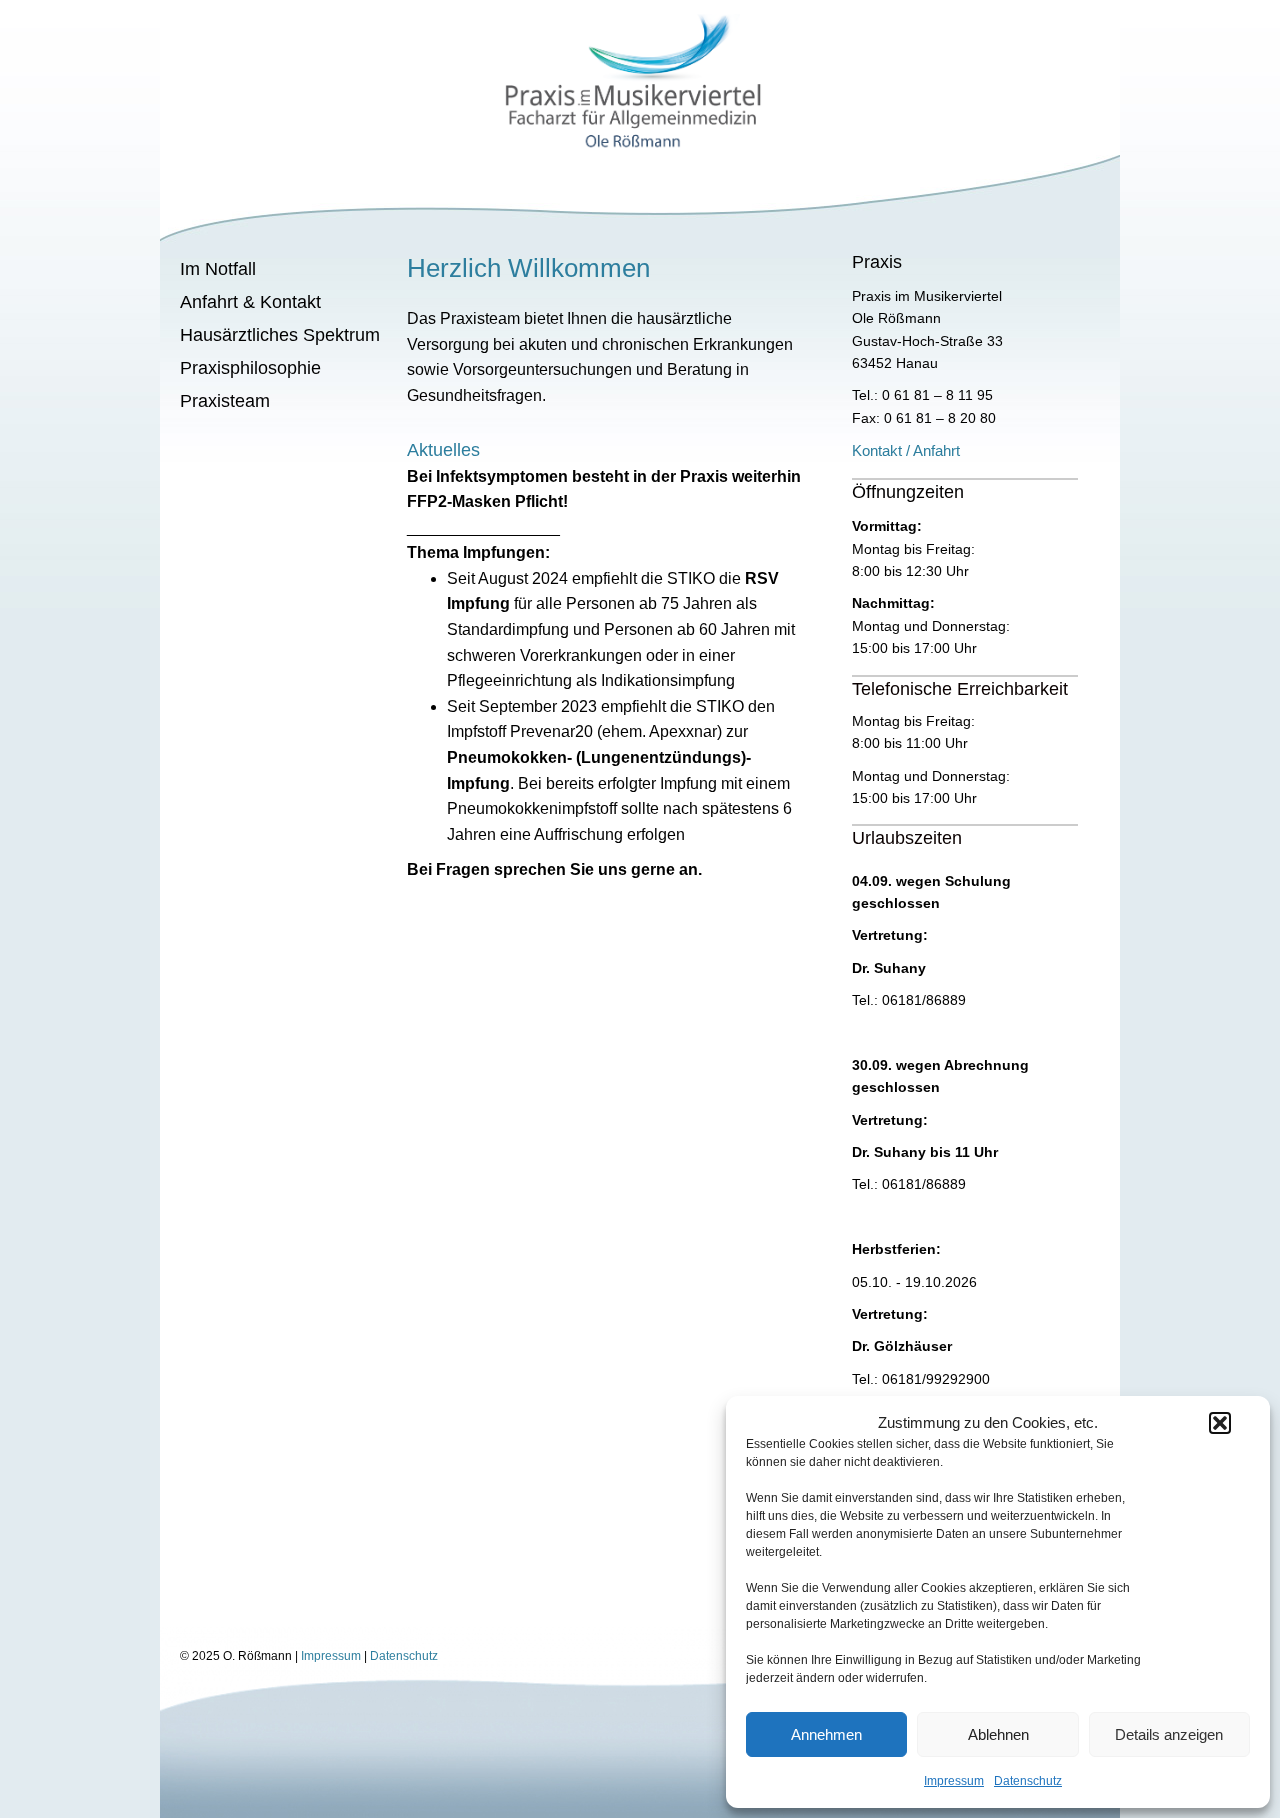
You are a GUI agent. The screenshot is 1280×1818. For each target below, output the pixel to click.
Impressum (954, 1781)
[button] (1220, 1423)
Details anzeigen (1169, 1734)
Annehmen (826, 1734)
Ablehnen (998, 1734)
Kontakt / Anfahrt (906, 450)
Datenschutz (1028, 1781)
